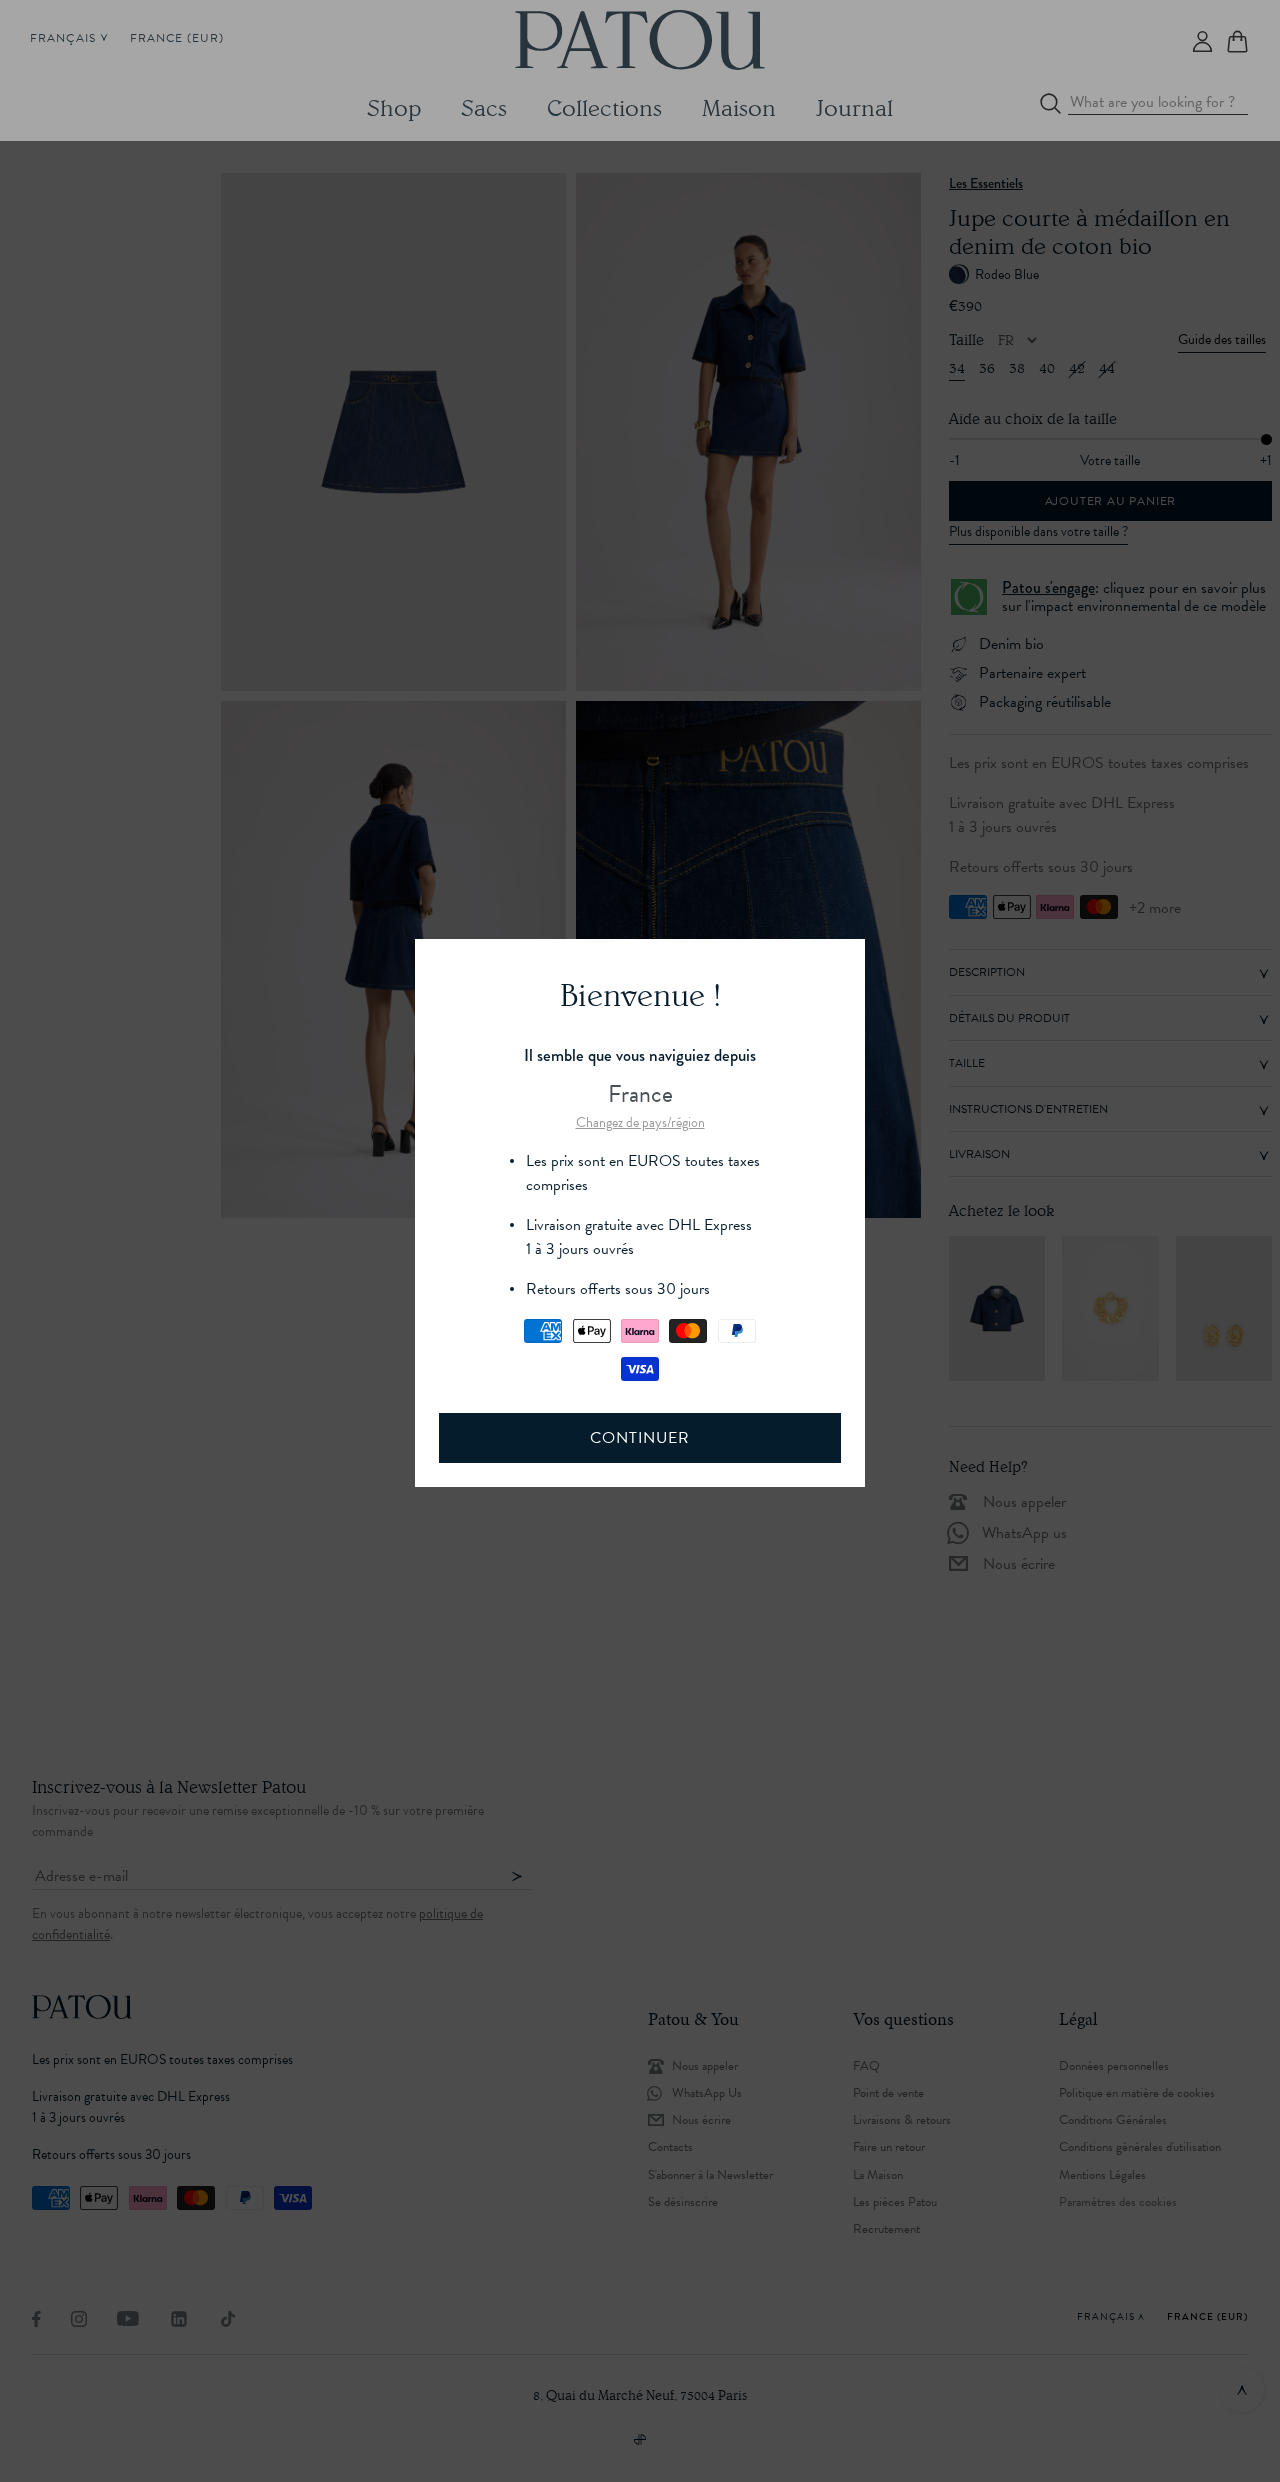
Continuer (639, 1438)
